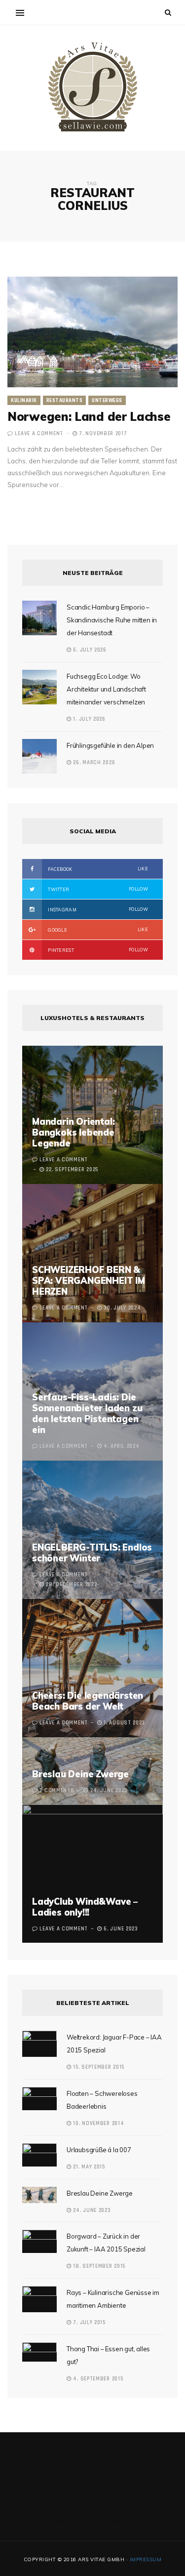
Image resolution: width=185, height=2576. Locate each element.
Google (97, 930)
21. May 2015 (88, 2167)
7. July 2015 (89, 2323)
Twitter (97, 889)
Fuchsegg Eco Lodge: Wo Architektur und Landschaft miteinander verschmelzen (106, 689)
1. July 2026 (89, 719)
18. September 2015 (98, 2266)
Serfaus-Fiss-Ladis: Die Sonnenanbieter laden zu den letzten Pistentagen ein (87, 1413)
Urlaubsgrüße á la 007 (99, 2150)
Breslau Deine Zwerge (80, 1774)
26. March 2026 (93, 763)
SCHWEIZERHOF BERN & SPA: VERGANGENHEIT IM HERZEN (89, 1281)
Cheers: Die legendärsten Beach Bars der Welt (88, 1701)
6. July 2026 (89, 650)
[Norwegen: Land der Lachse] (92, 332)
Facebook (97, 869)
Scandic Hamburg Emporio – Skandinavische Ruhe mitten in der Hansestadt (112, 620)
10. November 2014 (98, 2124)
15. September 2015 (98, 2067)
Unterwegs (107, 401)
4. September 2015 (97, 2379)
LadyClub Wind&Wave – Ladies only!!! (85, 1907)
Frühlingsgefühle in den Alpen (110, 745)
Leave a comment (39, 434)
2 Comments (57, 1791)
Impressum (146, 2559)
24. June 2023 (91, 2210)
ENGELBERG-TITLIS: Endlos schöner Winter (92, 1553)
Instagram (97, 909)
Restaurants (65, 401)
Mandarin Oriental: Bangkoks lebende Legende (73, 1132)
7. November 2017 (102, 434)
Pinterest (97, 950)
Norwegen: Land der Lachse (89, 416)
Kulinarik (24, 401)
